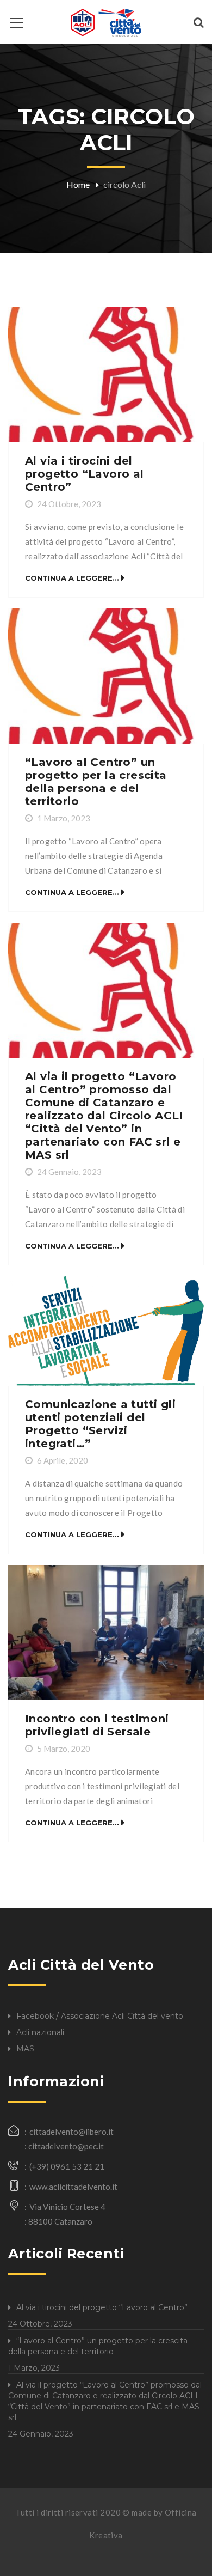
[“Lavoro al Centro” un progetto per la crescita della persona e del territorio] (106, 676)
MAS (25, 2049)
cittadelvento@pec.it (66, 2146)
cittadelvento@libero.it (71, 2132)
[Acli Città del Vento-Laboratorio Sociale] (106, 22)
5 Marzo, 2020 (64, 1749)
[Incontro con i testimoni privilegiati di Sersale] (106, 1633)
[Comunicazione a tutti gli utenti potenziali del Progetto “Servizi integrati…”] (106, 1331)
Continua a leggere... (72, 578)
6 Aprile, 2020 (63, 1460)
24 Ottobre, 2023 (69, 504)
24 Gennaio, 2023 (69, 1172)
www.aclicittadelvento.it (73, 2187)
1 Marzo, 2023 (64, 818)
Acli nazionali (40, 2032)
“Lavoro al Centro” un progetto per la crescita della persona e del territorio (96, 782)
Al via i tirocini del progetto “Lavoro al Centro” (85, 474)
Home (78, 184)
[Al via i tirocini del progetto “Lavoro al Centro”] (106, 375)
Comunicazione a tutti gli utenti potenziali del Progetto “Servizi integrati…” (100, 1424)
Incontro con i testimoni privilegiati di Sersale (97, 1725)
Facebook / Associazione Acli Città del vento (100, 2016)
